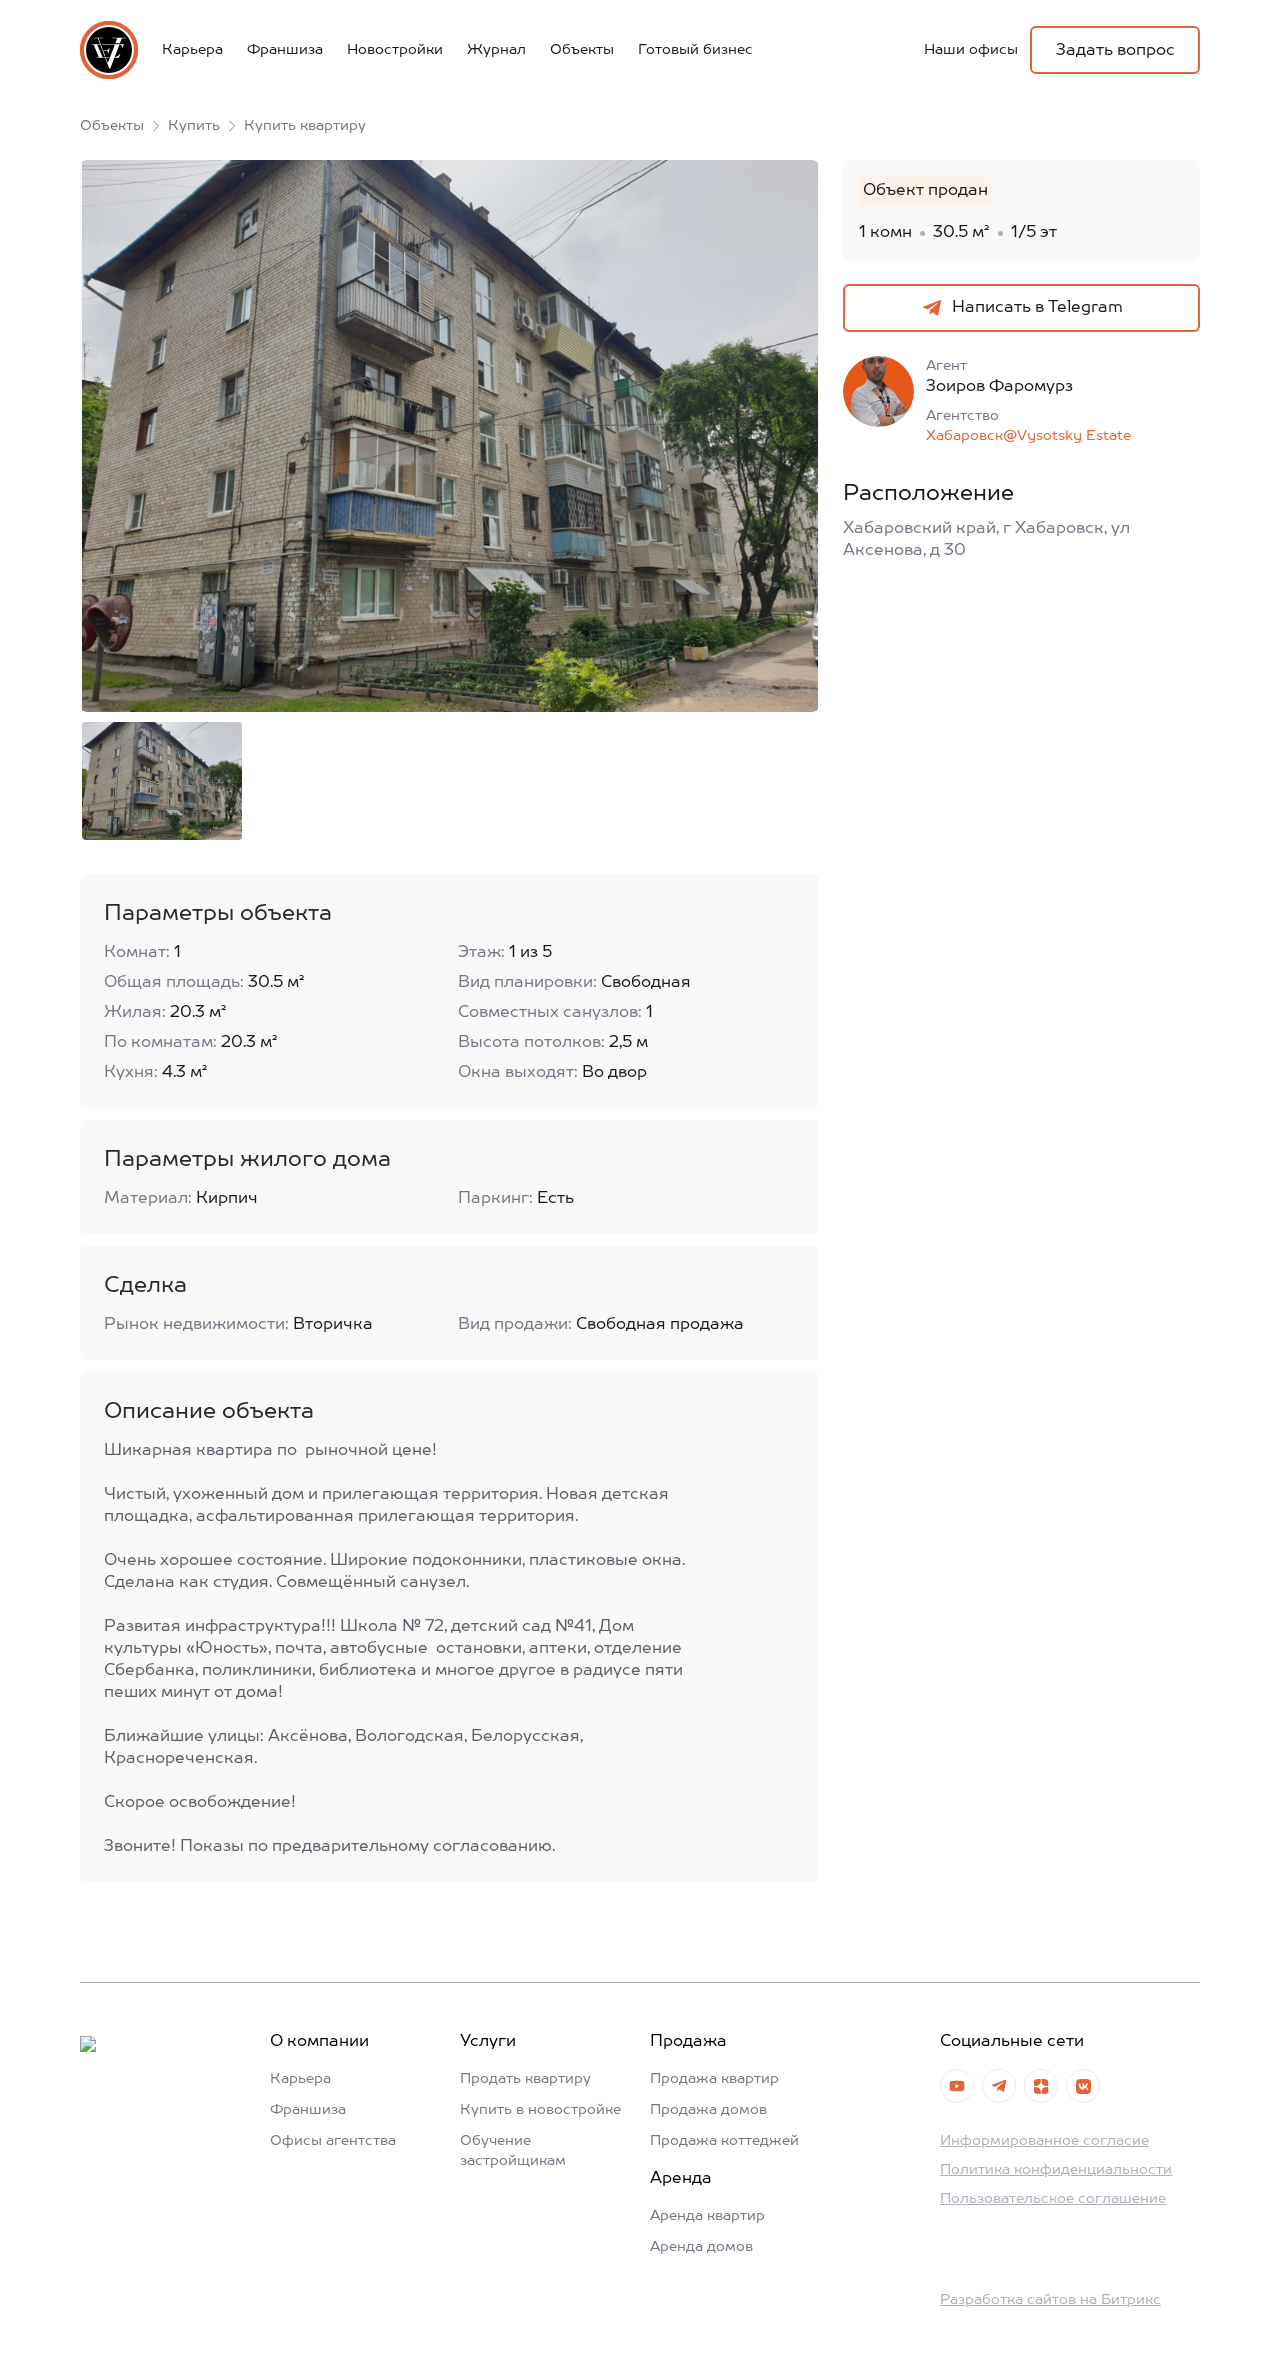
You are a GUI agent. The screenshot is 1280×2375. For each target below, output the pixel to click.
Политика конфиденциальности (1056, 2170)
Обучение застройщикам (513, 2151)
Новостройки (395, 50)
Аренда (681, 2179)
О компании (319, 2042)
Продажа (688, 2042)
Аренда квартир (707, 2216)
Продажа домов (708, 2110)
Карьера (192, 50)
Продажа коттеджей (724, 2141)
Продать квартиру (525, 2079)
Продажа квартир (714, 2079)
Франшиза (285, 50)
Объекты (582, 50)
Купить (194, 126)
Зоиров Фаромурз (999, 387)
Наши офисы (971, 50)
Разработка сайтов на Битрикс (1050, 2300)
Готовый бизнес (695, 50)
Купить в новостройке (540, 2110)
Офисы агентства (333, 2141)
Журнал (496, 50)
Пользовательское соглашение (1053, 2199)
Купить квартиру (305, 126)
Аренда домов (701, 2247)
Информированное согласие (1044, 2141)
